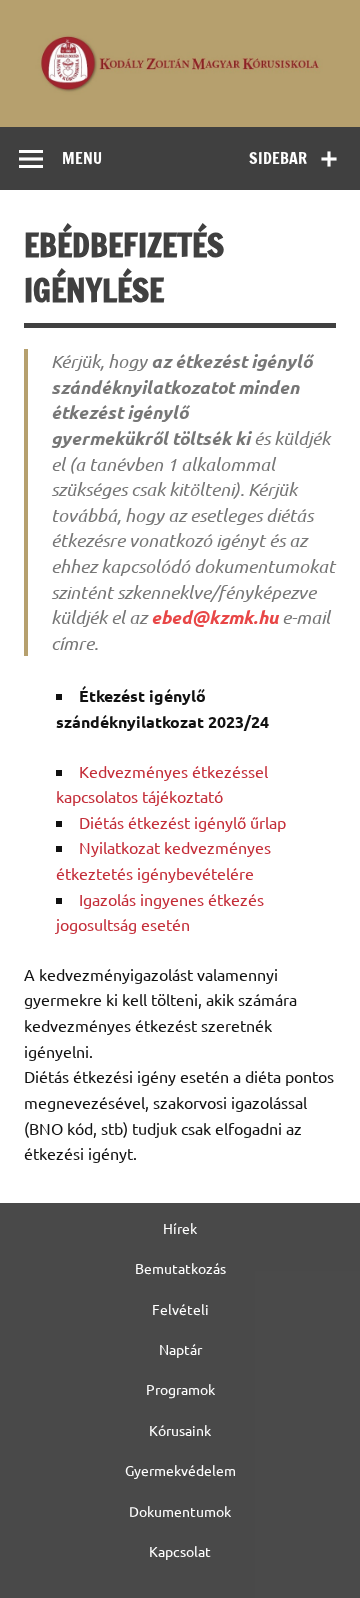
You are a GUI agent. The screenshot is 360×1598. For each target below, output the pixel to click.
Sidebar (278, 158)
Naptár (180, 1349)
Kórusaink (180, 1430)
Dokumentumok (180, 1511)
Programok (180, 1389)
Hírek (180, 1228)
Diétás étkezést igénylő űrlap (182, 822)
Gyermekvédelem (180, 1470)
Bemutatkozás (180, 1268)
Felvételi (180, 1309)
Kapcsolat (180, 1551)
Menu (82, 158)
